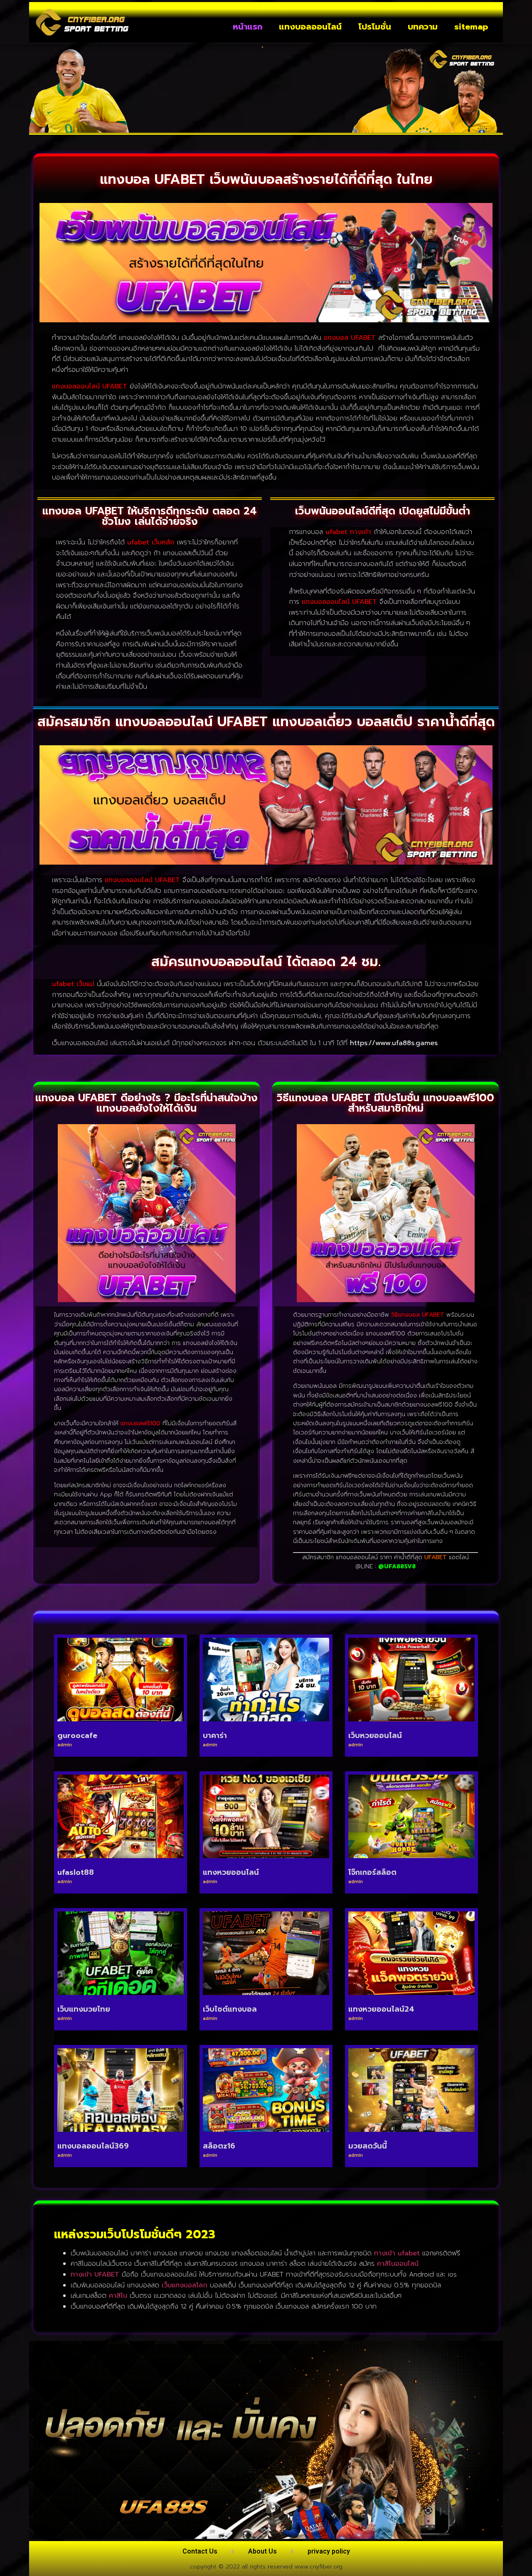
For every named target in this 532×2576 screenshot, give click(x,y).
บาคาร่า (215, 1735)
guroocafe (77, 1735)
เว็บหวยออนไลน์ (375, 1735)
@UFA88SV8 (397, 1566)
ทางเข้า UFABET (95, 2274)
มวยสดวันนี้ (368, 2146)
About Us (262, 2551)
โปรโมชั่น (375, 27)
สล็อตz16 (219, 2146)
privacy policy (329, 2551)
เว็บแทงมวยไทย (84, 2009)
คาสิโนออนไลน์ (398, 2264)
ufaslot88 (76, 1872)
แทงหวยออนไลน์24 (381, 2009)
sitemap (471, 27)
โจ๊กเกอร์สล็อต (372, 1872)
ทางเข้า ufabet (397, 2253)
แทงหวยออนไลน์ (231, 1872)
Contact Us (200, 2551)
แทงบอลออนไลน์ (310, 27)
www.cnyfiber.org (319, 2567)
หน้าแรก (248, 27)
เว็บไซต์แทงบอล (230, 2009)
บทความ (423, 27)
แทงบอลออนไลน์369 (93, 2146)
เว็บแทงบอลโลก (185, 2285)
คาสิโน (118, 2296)
